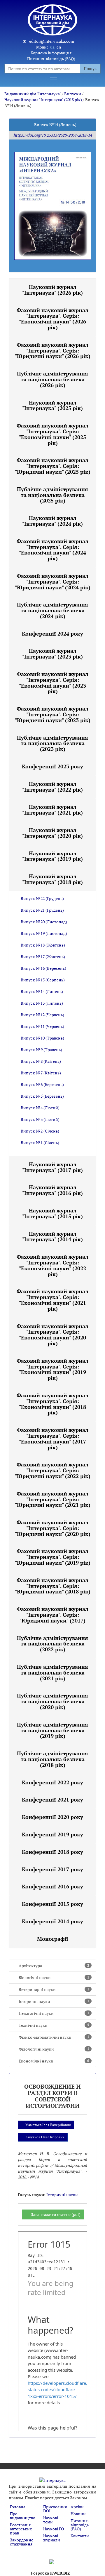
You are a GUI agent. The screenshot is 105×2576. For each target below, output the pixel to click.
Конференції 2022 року (52, 1782)
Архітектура (54, 1966)
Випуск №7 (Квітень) (41, 1073)
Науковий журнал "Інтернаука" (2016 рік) (52, 1190)
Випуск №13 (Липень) (42, 1003)
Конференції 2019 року (52, 1834)
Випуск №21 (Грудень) (42, 910)
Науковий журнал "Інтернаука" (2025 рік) (52, 405)
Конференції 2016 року (52, 1886)
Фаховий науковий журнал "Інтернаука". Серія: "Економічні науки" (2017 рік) (52, 1438)
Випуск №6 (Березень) (42, 1084)
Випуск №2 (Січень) (40, 1131)
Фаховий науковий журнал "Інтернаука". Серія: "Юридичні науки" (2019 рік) (53, 1557)
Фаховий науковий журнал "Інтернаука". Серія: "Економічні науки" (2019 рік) (52, 1369)
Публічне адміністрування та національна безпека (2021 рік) (52, 1672)
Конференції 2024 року (52, 634)
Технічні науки (54, 2025)
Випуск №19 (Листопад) (44, 933)
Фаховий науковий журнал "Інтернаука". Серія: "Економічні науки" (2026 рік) (52, 319)
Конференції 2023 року (52, 766)
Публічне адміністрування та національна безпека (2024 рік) (52, 610)
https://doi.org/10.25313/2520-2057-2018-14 (53, 135)
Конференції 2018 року (52, 1852)
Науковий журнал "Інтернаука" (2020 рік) (52, 833)
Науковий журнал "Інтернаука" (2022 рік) (52, 787)
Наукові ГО (54, 2529)
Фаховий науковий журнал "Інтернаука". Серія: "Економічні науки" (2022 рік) (52, 1265)
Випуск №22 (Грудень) (42, 898)
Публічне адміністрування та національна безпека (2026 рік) (52, 379)
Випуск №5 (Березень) (42, 1096)
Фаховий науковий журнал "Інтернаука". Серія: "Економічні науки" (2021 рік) (52, 1300)
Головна (18, 2507)
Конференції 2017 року (52, 1869)
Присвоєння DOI (55, 2509)
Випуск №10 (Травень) (42, 1038)
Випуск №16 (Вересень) (43, 968)
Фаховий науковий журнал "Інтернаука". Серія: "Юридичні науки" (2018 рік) (53, 1586)
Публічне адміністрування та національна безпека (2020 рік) (52, 1701)
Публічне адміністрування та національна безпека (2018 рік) (52, 1759)
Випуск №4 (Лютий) (40, 1108)
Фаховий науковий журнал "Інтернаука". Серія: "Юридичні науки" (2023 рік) (53, 714)
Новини (78, 2514)
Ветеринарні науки (54, 1989)
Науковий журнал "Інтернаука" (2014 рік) (52, 1237)
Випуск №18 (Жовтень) (43, 945)
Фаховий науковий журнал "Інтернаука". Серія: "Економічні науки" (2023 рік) (52, 683)
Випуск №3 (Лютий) (40, 1119)
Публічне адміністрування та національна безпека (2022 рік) (52, 1644)
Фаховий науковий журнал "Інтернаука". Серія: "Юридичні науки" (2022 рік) (53, 1470)
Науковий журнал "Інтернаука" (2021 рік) (52, 810)
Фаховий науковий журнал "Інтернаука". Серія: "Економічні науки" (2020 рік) (52, 1335)
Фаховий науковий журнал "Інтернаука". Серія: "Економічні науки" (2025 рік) (52, 434)
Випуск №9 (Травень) (41, 1050)
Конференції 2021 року (52, 1799)
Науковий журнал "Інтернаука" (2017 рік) (52, 1167)
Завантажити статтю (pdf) (56, 2214)
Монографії (53, 1939)
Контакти (80, 2536)
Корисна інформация (51, 53)
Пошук (90, 68)
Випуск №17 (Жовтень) (43, 957)
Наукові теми (51, 2520)
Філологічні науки (54, 2049)
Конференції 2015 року (52, 1904)
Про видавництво (23, 2516)
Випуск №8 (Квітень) (41, 1061)
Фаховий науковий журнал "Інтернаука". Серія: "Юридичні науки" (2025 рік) (53, 466)
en (59, 47)
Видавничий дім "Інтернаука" (33, 94)
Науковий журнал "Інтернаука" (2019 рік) (52, 856)
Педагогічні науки (54, 2013)
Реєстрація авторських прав (21, 2529)
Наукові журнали (52, 2538)
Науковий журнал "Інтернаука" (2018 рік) (43, 100)
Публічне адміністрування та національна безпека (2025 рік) (52, 495)
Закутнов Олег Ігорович (45, 2137)
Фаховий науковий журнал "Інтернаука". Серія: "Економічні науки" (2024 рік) (52, 550)
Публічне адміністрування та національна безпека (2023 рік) (52, 743)
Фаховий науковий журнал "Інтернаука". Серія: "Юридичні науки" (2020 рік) (53, 1528)
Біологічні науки (54, 1977)
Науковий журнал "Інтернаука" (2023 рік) (52, 654)
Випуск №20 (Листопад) (44, 922)
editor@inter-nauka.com (52, 41)
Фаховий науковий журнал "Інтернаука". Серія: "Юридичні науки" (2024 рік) (53, 582)
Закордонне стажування (22, 2542)
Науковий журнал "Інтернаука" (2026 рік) (52, 290)
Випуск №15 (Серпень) (43, 980)
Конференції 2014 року (52, 1921)
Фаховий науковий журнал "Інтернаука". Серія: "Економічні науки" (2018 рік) (52, 1404)
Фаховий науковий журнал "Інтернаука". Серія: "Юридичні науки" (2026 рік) (53, 350)
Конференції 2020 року (52, 1817)
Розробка (50, 2573)
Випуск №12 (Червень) (42, 1015)
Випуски (73, 94)
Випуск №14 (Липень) (42, 991)
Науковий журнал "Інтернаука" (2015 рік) (52, 1213)
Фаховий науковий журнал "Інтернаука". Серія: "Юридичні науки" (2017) (52, 1615)
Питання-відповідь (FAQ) (51, 59)
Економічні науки (54, 2061)
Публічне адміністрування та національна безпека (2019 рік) (52, 1730)
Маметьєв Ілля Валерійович (48, 2125)
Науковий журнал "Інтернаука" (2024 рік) (52, 521)
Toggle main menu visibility (53, 80)
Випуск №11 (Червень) (42, 1026)
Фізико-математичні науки (54, 2037)
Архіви (77, 2507)
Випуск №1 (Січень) (40, 1143)
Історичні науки (54, 2001)
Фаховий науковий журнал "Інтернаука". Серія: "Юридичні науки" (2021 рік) (53, 1499)
